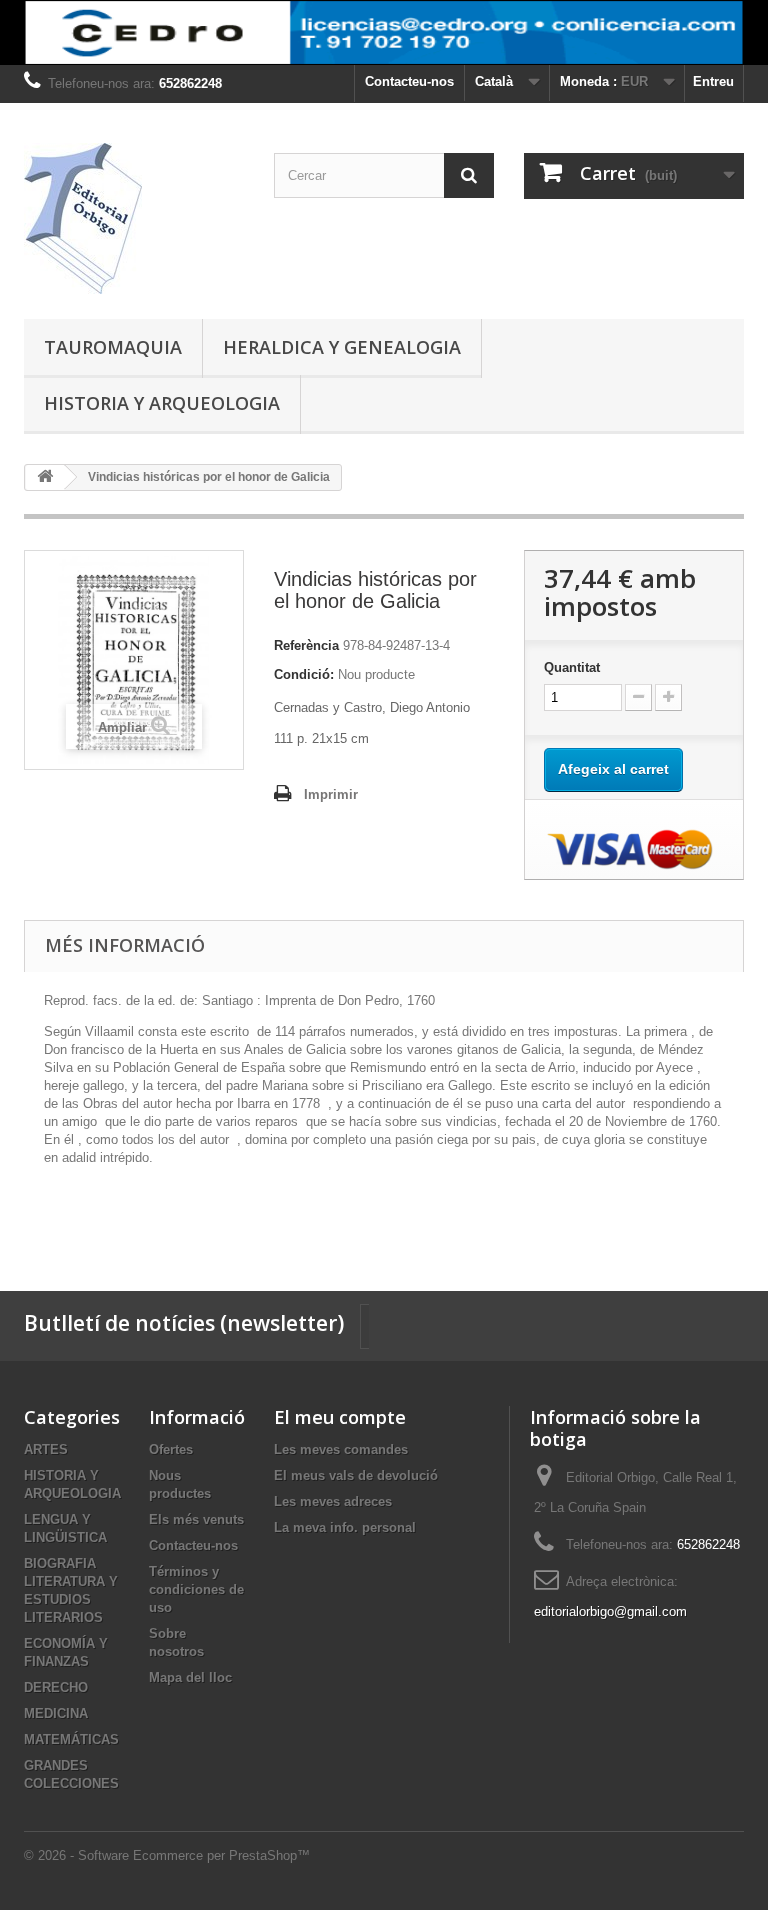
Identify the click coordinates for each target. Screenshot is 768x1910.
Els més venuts (196, 1519)
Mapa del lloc (190, 1677)
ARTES (46, 1449)
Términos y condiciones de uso (196, 1589)
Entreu (713, 81)
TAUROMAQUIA (113, 347)
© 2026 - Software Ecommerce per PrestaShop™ (167, 1855)
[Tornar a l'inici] (45, 477)
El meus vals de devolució (356, 1475)
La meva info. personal (345, 1527)
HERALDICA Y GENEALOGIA (342, 347)
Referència (306, 645)
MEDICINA (56, 1713)
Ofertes (171, 1449)
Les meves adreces (333, 1501)
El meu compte (340, 1417)
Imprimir (331, 794)
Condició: (304, 674)
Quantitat (572, 667)
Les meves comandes (341, 1449)
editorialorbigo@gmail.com (610, 1611)
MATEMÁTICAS (71, 1739)
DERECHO (56, 1687)
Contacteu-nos (409, 81)
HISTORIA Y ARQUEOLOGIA (162, 403)
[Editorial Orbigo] (134, 218)
